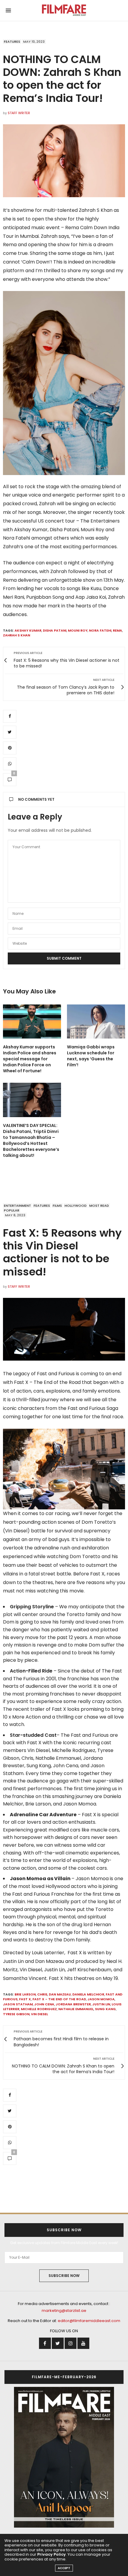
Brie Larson (25, 1994)
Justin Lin (101, 2004)
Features (12, 42)
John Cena (44, 2004)
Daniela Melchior (88, 1994)
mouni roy (78, 630)
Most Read (99, 1206)
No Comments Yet (36, 799)
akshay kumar (28, 630)
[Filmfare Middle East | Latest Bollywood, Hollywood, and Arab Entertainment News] (64, 10)
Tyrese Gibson (16, 2014)
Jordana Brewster (73, 2004)
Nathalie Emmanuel (76, 2009)
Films (57, 1206)
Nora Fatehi (100, 630)
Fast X (25, 1999)
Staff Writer (19, 113)
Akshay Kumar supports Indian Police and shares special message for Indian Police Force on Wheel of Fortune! (30, 1059)
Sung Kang (105, 2009)
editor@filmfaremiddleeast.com (89, 2321)
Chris (42, 1994)
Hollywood (76, 1206)
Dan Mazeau (60, 1994)
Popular (12, 1210)
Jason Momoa (101, 1999)
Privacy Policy (51, 2554)
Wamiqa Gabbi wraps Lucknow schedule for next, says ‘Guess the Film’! (91, 1056)
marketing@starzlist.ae (64, 2311)
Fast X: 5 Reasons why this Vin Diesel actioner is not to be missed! (62, 1252)
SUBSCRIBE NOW (64, 2276)
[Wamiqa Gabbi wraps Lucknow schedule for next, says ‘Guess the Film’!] (96, 1022)
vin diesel (39, 2014)
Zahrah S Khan (17, 635)
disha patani (55, 630)
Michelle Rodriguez (39, 2009)
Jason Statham (18, 2004)
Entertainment (17, 1206)
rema (117, 630)
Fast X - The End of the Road (59, 1999)
